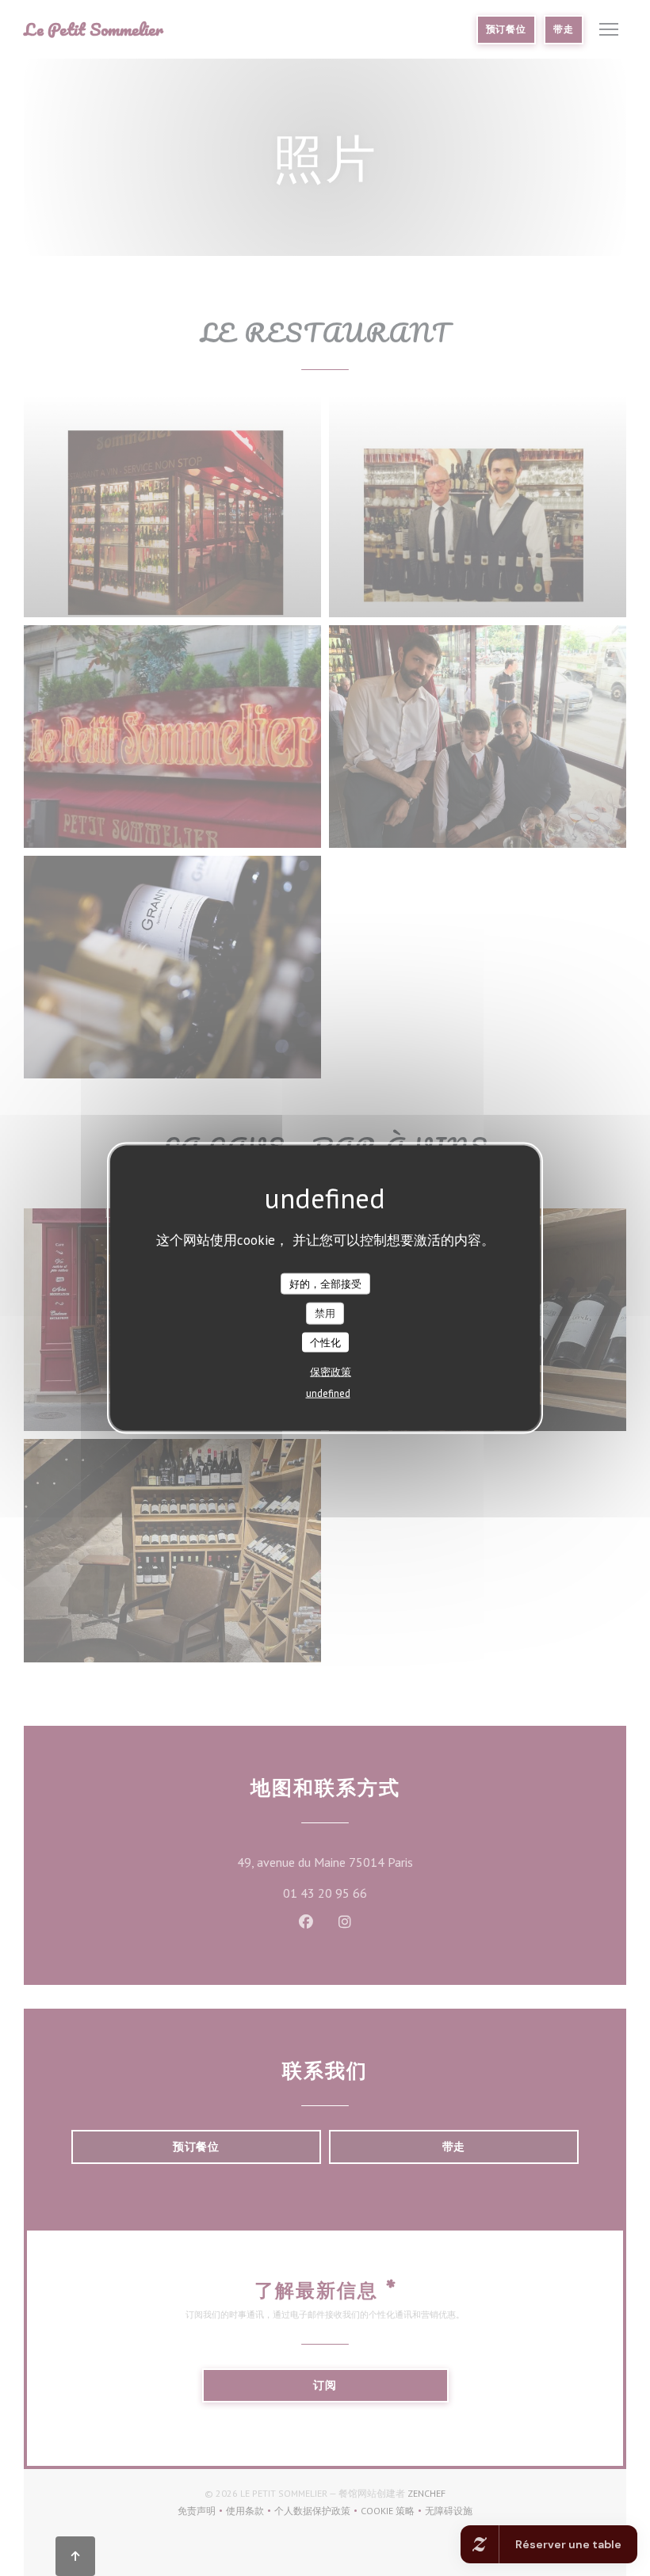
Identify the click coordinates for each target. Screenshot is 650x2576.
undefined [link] (328, 1393)
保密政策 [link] (331, 1372)
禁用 (325, 1313)
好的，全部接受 (325, 1283)
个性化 (325, 1342)
